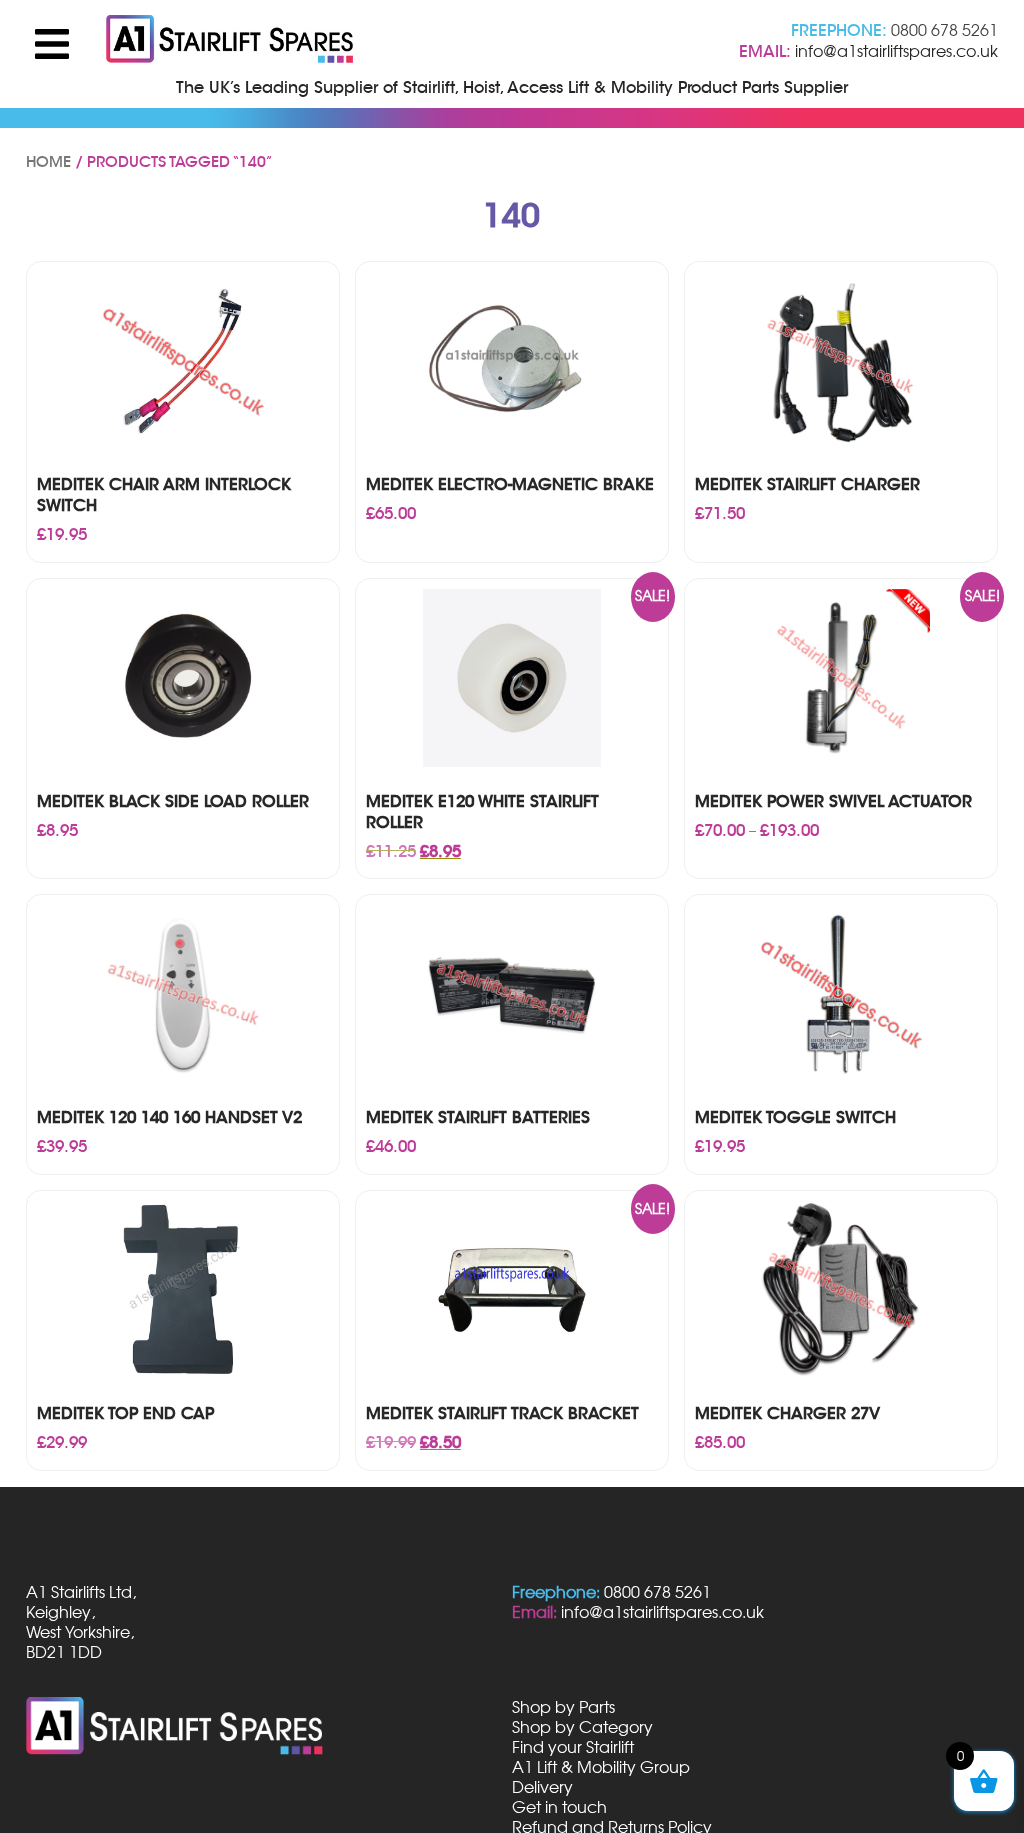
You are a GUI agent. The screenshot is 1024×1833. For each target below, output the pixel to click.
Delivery (542, 1787)
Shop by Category (582, 1727)
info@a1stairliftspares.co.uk (896, 51)
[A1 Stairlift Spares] (231, 41)
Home (48, 162)
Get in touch (559, 1807)
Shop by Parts (563, 1707)
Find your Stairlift (573, 1747)
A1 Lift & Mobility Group (601, 1767)
